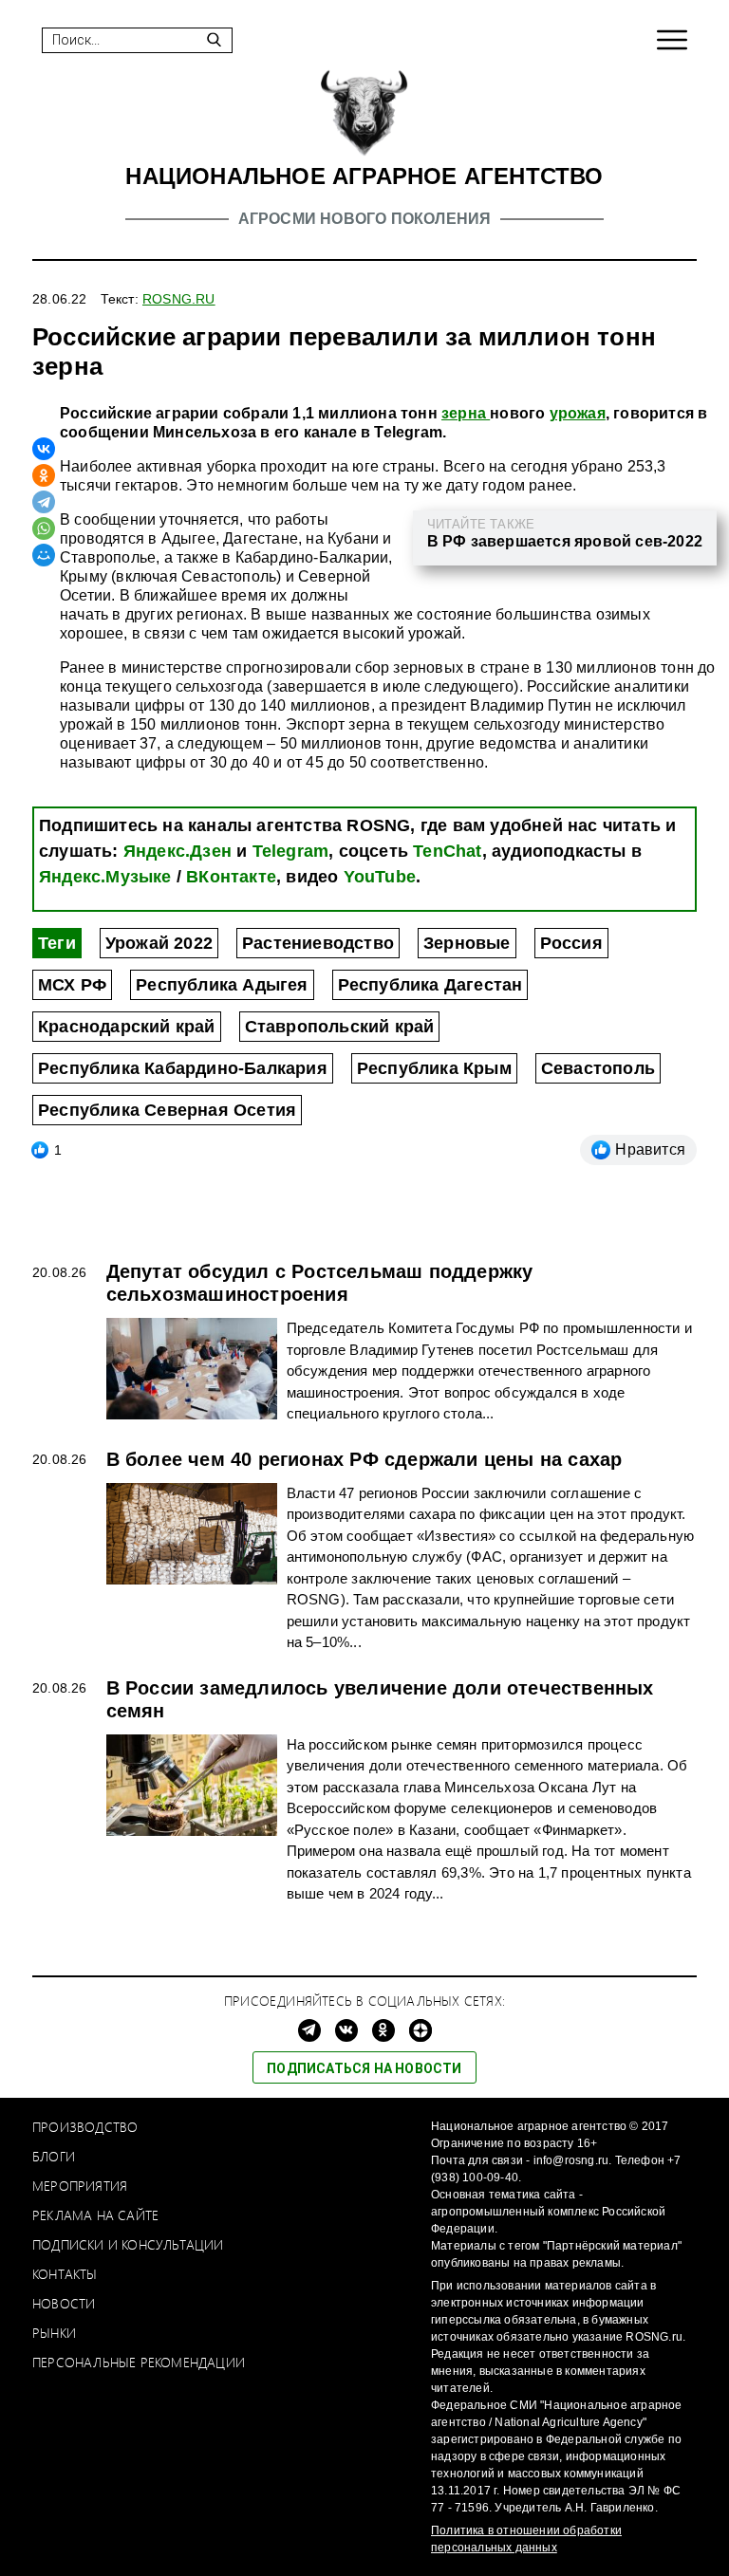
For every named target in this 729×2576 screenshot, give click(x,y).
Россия (571, 943)
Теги (57, 943)
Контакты (65, 2274)
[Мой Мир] (44, 555)
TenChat (447, 851)
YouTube (380, 877)
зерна (466, 413)
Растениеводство (318, 943)
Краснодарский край (127, 1027)
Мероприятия (80, 2186)
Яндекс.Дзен (178, 851)
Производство (85, 2127)
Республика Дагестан (430, 985)
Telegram (291, 851)
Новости (64, 2303)
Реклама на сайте (95, 2215)
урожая (578, 413)
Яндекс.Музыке (105, 877)
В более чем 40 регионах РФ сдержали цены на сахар (364, 1459)
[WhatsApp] (44, 528)
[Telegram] (44, 502)
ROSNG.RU (179, 299)
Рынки (54, 2333)
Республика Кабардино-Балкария (183, 1068)
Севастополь (598, 1068)
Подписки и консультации (128, 2244)
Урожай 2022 (159, 943)
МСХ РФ (72, 985)
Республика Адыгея (222, 985)
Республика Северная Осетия (167, 1110)
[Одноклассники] (44, 475)
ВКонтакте (231, 877)
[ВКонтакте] (44, 449)
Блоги (54, 2156)
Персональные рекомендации (139, 2362)
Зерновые (467, 943)
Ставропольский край (340, 1027)
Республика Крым (434, 1068)
